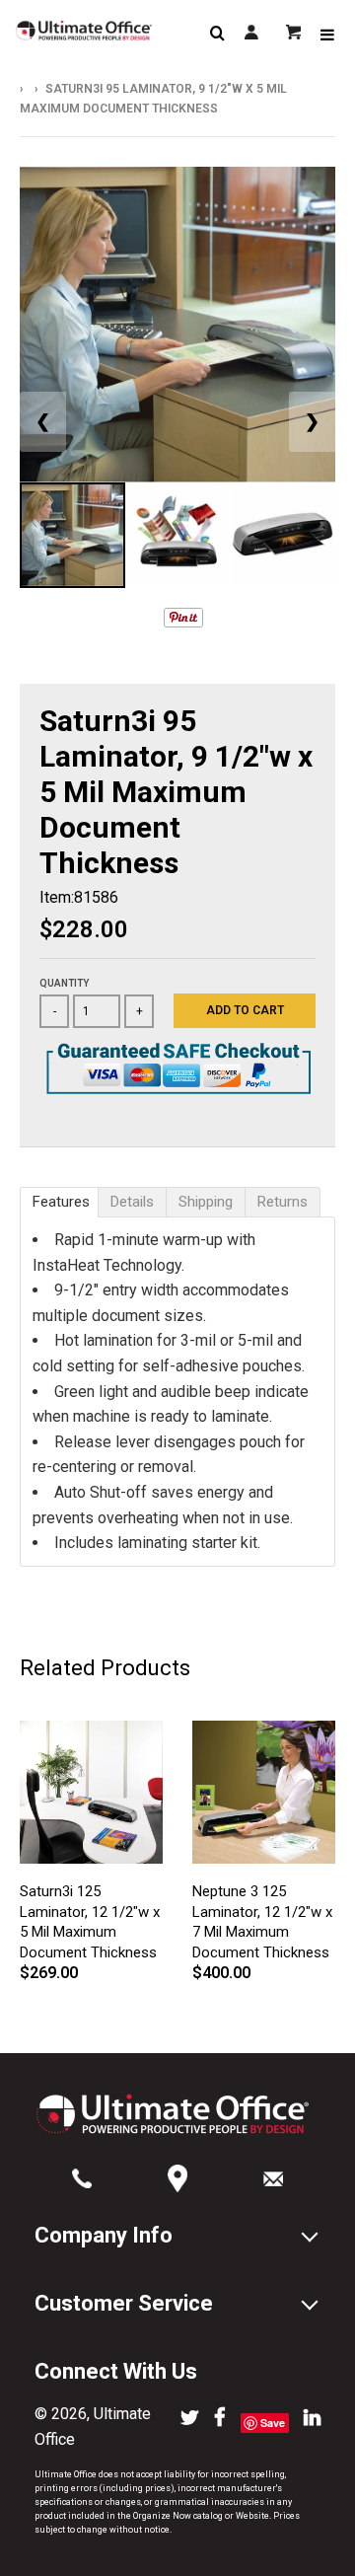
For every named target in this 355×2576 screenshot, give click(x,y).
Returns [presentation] (283, 1202)
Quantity (64, 983)
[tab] (59, 1202)
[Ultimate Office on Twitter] (190, 2419)
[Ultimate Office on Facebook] (220, 2419)
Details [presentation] (132, 1202)
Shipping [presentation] (206, 1202)
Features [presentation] (61, 1202)
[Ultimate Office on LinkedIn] (312, 2419)
